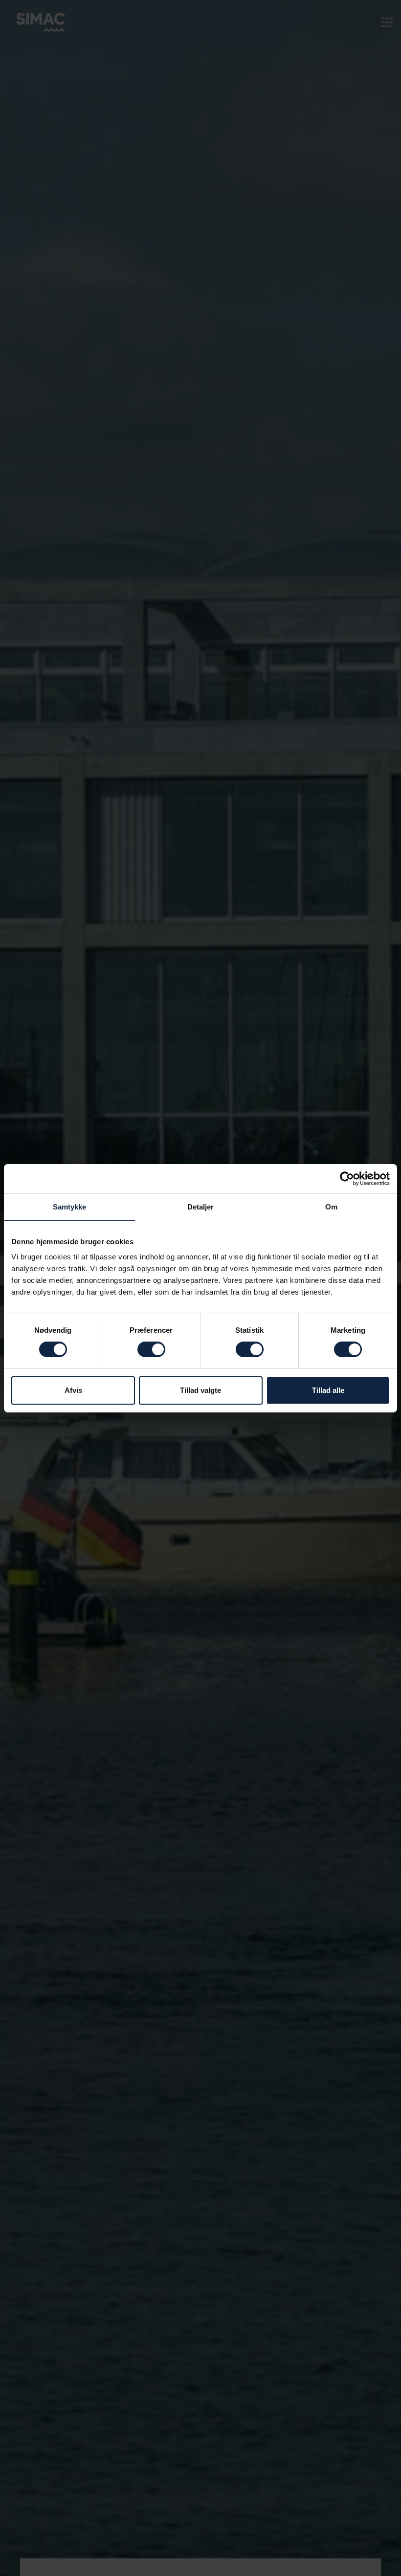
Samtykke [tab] (70, 1206)
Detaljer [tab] (201, 1206)
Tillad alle (328, 1390)
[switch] (151, 1349)
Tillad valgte (200, 1390)
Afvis (73, 1390)
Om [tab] (331, 1206)
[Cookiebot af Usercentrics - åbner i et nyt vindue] (347, 1178)
